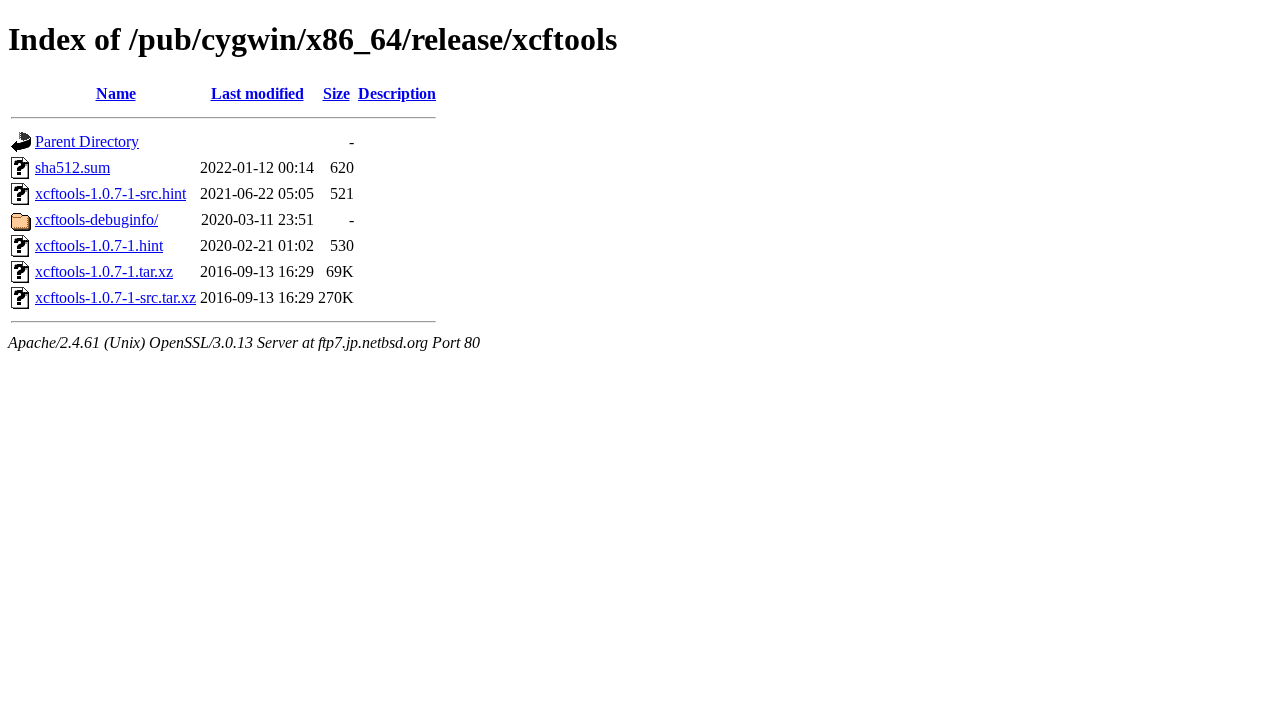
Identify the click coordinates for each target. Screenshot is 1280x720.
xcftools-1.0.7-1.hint (99, 245)
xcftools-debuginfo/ (96, 219)
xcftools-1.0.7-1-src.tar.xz (115, 297)
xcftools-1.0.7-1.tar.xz (104, 271)
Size (336, 93)
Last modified (257, 93)
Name (116, 93)
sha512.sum (72, 167)
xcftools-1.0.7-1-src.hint (110, 193)
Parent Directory (87, 141)
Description (397, 93)
